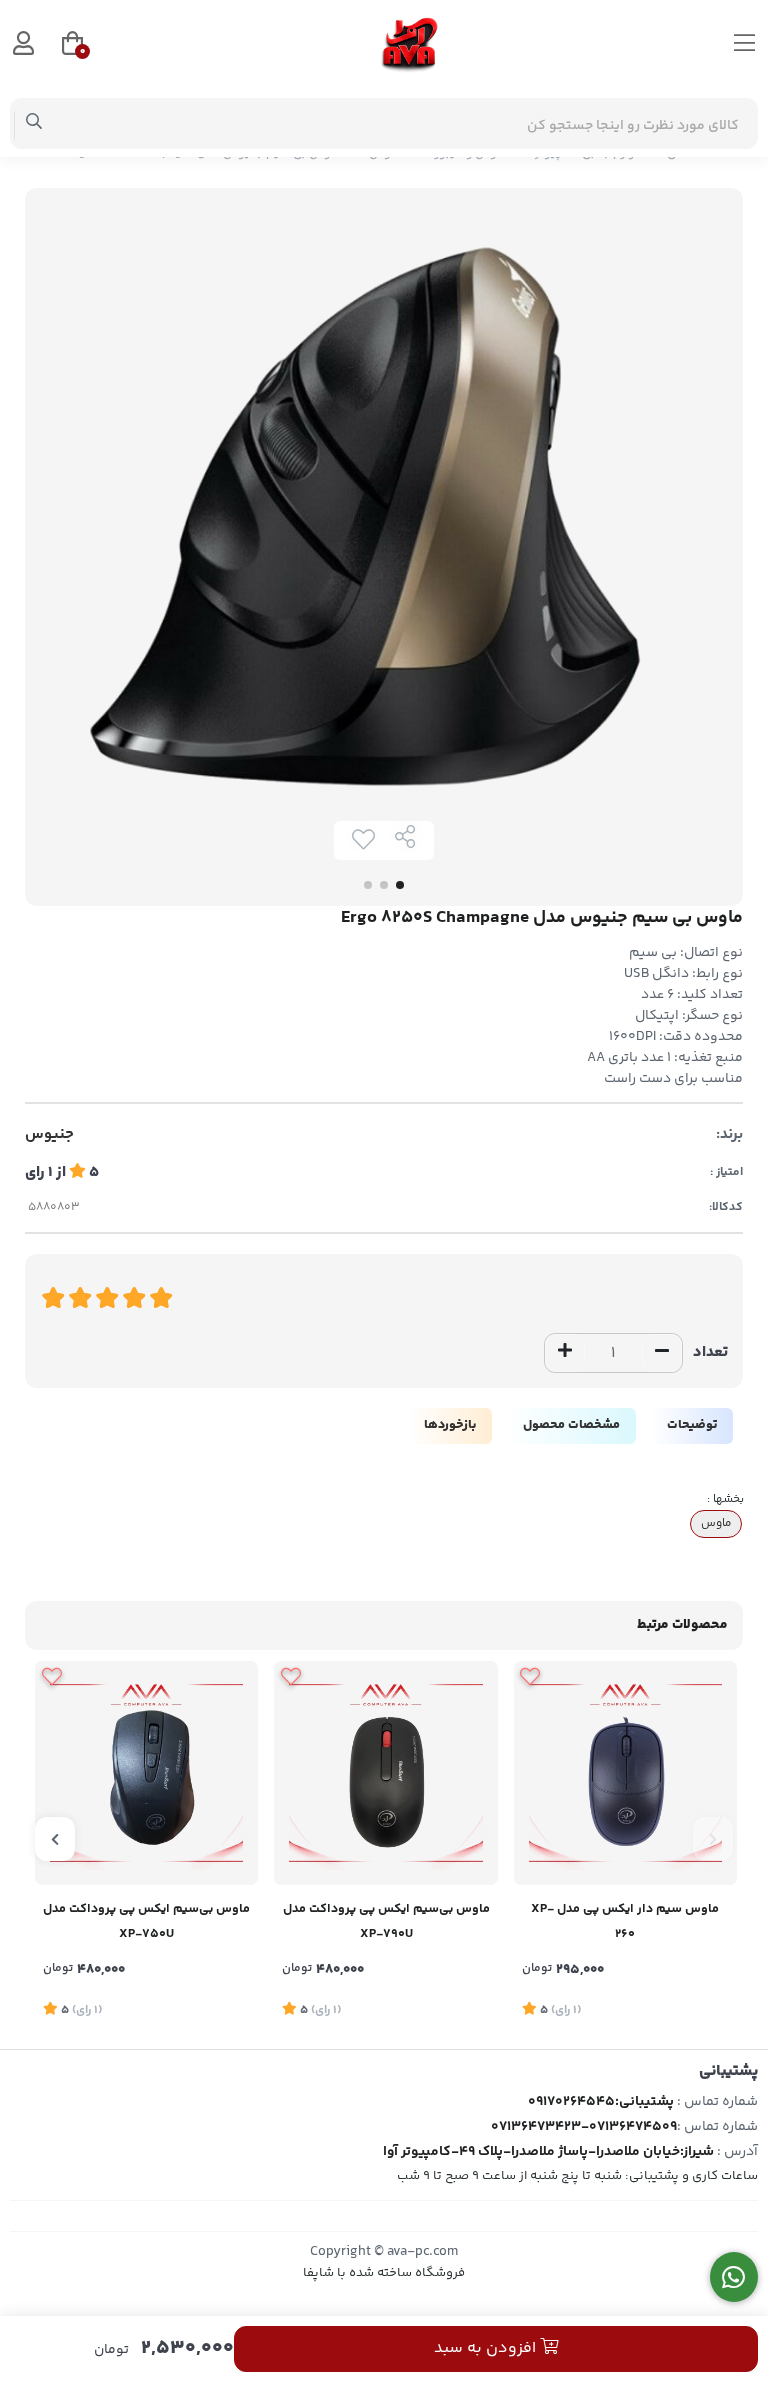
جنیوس (49, 1135)
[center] (34, 124)
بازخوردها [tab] (450, 1425)
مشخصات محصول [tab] (571, 1425)
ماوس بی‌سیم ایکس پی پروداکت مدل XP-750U (146, 1921)
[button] (713, 1839)
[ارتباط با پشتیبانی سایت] (734, 2277)
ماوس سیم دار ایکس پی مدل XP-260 (625, 1921)
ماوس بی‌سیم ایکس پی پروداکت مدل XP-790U (386, 1921)
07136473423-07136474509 (584, 2127)
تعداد (710, 1352)
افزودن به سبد (487, 2348)
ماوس (716, 1523)
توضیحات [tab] (692, 1425)
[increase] (565, 1353)
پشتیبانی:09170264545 (601, 2102)
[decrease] (662, 1353)
